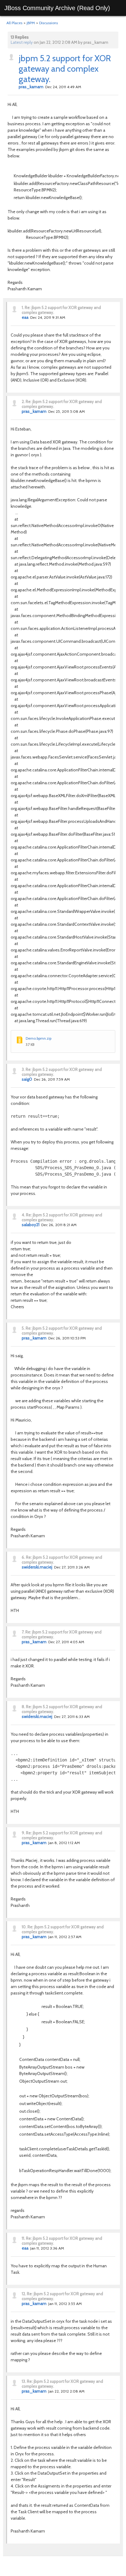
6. (23, 1557)
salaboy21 (31, 1225)
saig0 (27, 1079)
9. (23, 1833)
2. (23, 401)
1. (23, 307)
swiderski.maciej (37, 1567)
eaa (25, 317)
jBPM (31, 23)
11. (23, 2238)
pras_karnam (31, 87)
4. (23, 1215)
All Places (14, 23)
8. (23, 1707)
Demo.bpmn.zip (39, 1038)
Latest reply (22, 42)
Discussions (48, 23)
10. (24, 1927)
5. (23, 1328)
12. (24, 2294)
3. (23, 1069)
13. (24, 2381)
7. (23, 1632)
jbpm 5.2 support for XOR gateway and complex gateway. (65, 69)
